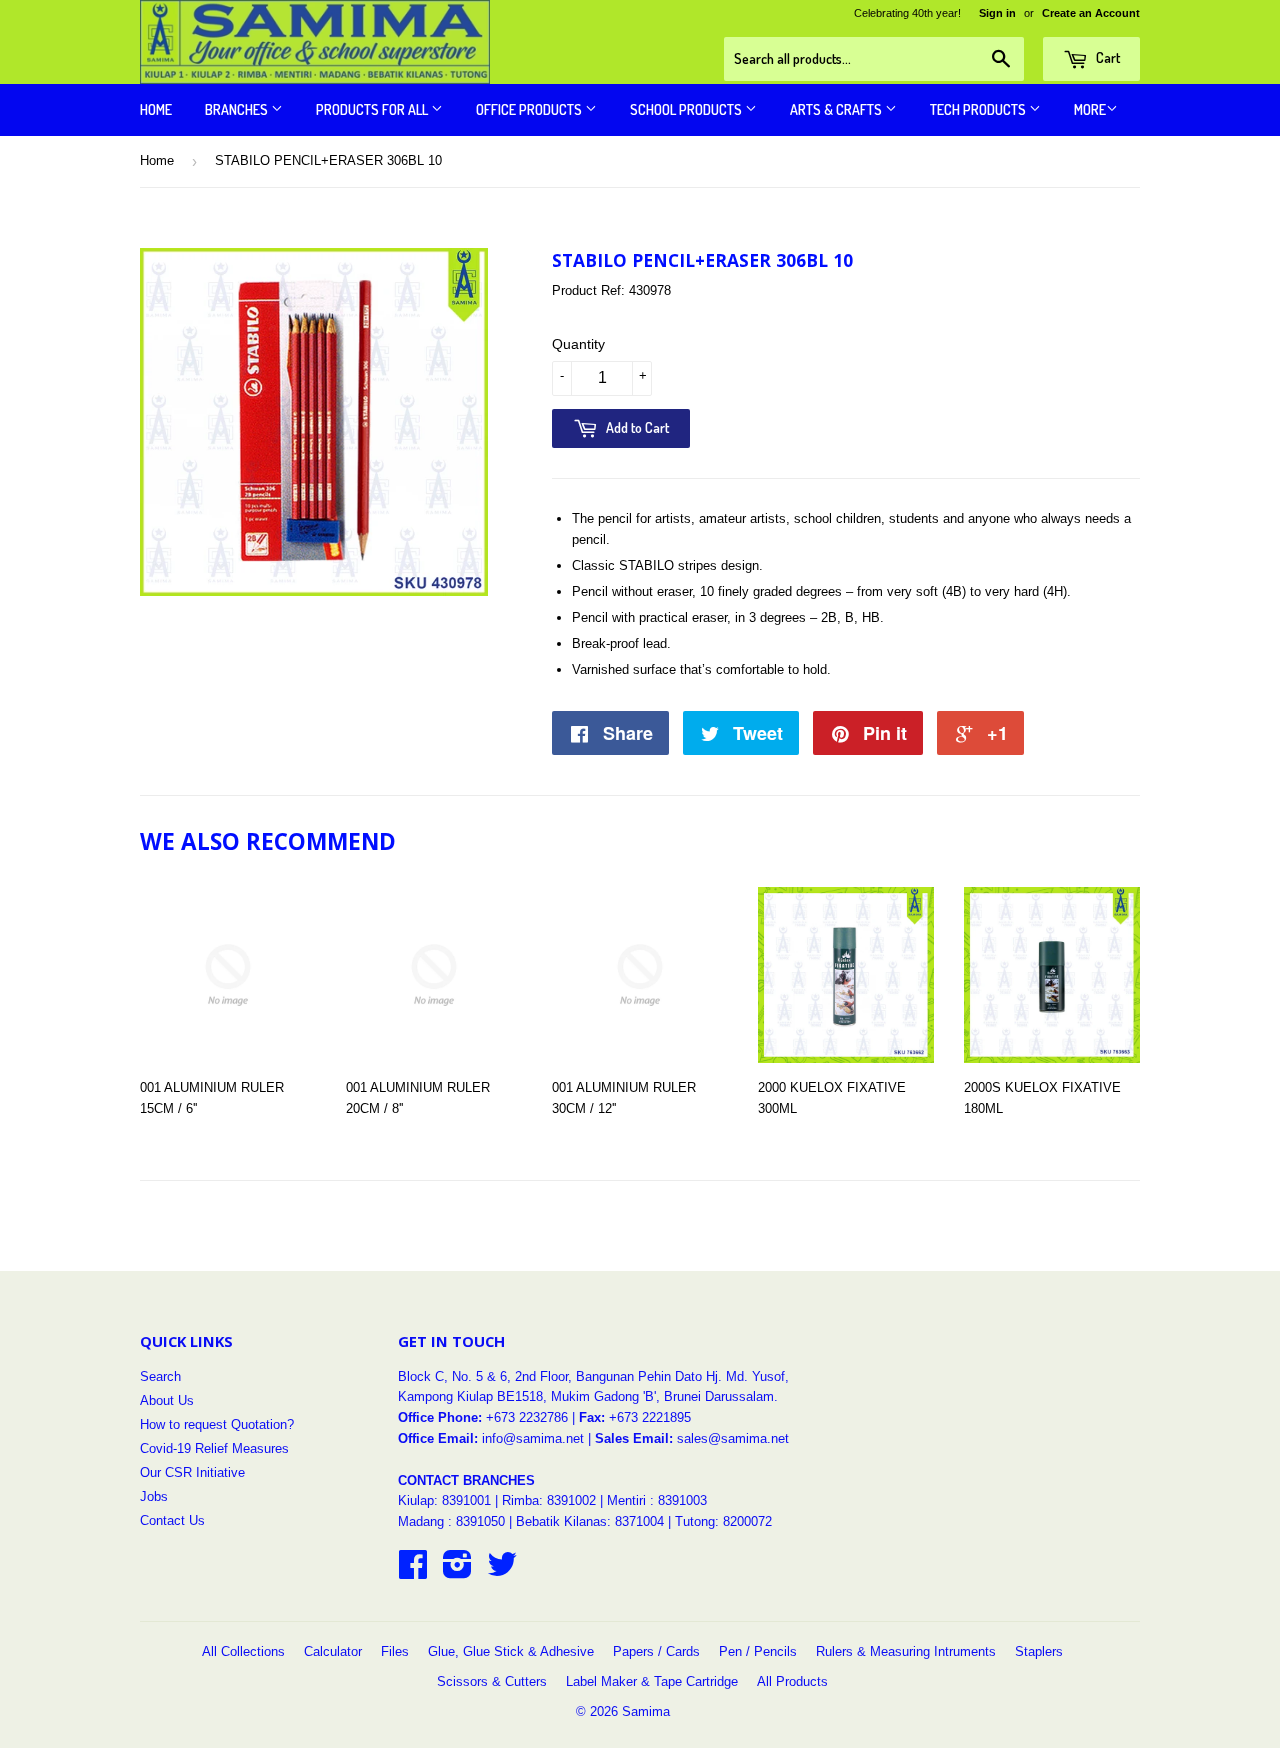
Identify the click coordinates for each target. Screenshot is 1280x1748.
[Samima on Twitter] (502, 1571)
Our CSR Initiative (192, 1472)
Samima (646, 1711)
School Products (687, 109)
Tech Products (979, 109)
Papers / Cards (656, 1651)
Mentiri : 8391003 (657, 1500)
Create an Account (1091, 13)
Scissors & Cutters (492, 1681)
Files (395, 1651)
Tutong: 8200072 (723, 1521)
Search (160, 1376)
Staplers (1039, 1651)
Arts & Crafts (837, 109)
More (1090, 109)
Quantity (578, 344)
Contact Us (172, 1520)
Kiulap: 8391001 (446, 1500)
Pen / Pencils (758, 1651)
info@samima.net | (538, 1438)
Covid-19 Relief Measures (214, 1448)
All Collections (243, 1651)
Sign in (997, 13)
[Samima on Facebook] (413, 1571)
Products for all (373, 109)
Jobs (154, 1496)
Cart (1106, 57)
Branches (238, 109)
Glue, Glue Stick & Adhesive (511, 1651)
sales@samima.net (733, 1438)
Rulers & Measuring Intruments (906, 1651)
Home (156, 109)
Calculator (333, 1651)
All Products (792, 1681)
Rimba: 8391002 (549, 1500)
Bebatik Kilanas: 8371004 (592, 1521)
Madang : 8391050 (451, 1521)
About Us (167, 1400)
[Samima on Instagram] (457, 1571)
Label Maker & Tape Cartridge (652, 1681)
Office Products (530, 109)
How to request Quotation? (217, 1424)
